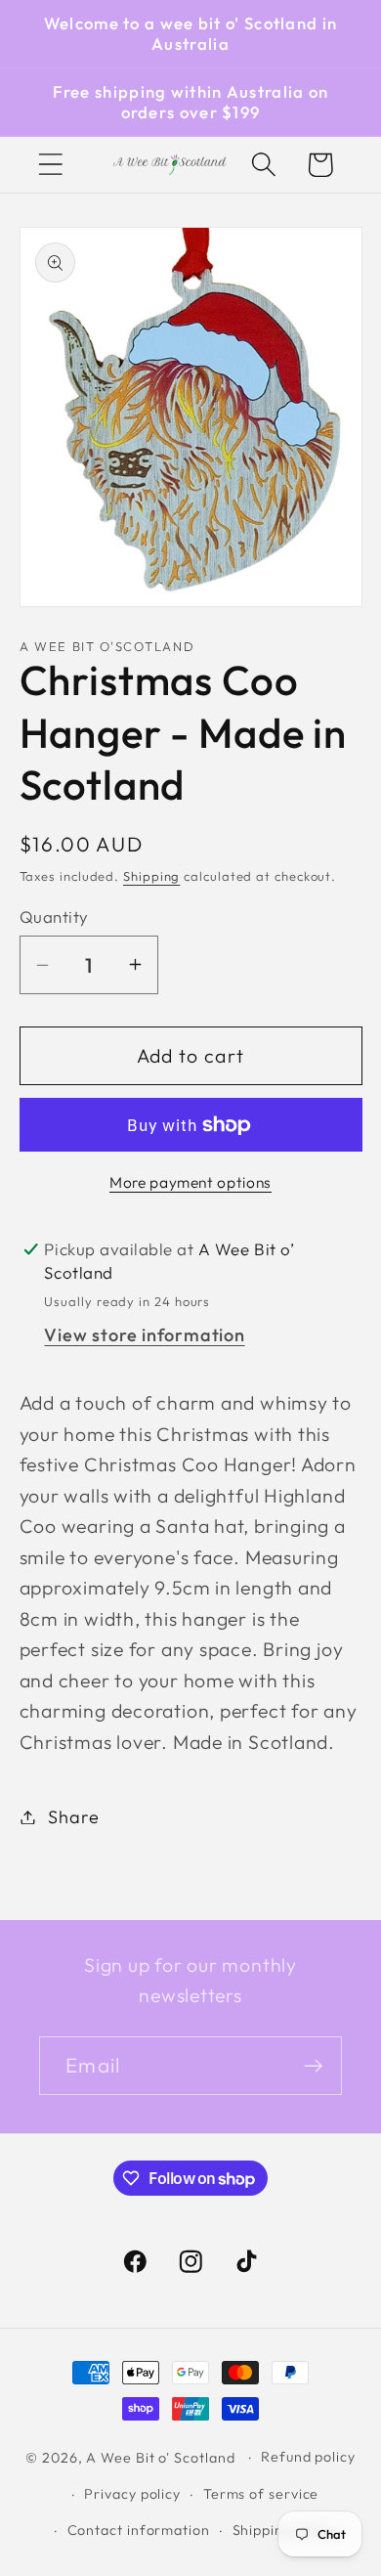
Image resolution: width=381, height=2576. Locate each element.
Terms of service (261, 2494)
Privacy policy (132, 2494)
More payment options (190, 1182)
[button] (50, 165)
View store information (144, 1335)
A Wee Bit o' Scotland (160, 2458)
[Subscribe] (313, 2066)
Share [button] (73, 1817)
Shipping (151, 876)
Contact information (139, 2530)
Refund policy (308, 2457)
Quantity (54, 917)
